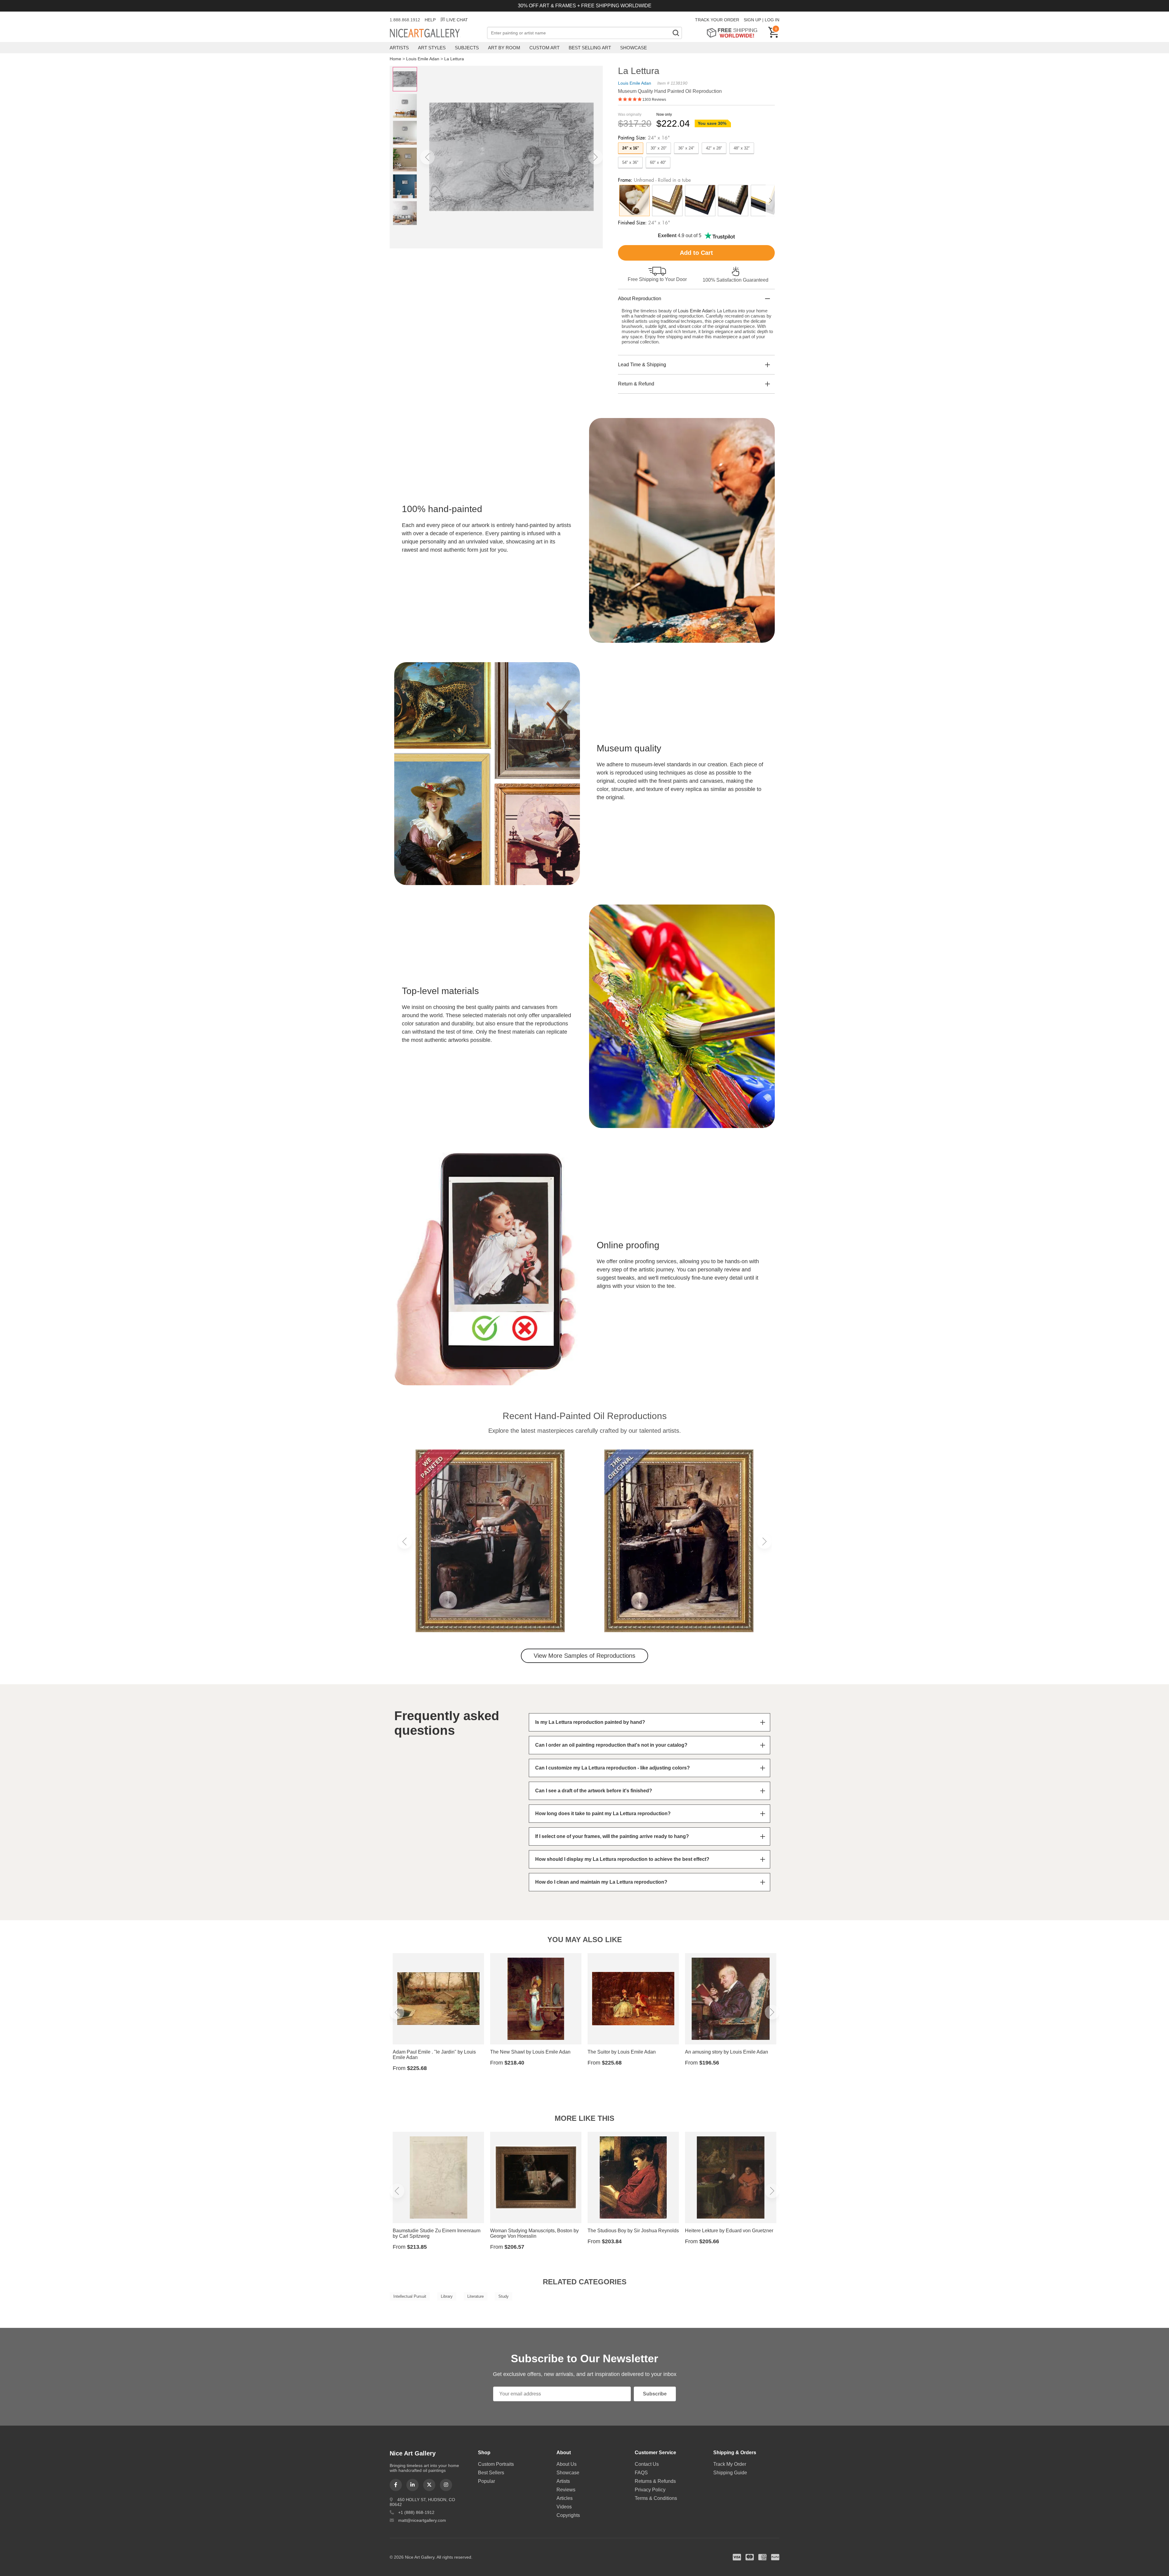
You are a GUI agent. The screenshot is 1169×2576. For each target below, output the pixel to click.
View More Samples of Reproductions (584, 1656)
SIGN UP (752, 20)
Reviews (566, 2490)
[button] (427, 157)
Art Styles (432, 48)
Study (504, 2296)
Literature (476, 2296)
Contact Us (647, 2464)
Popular (486, 2481)
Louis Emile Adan (423, 59)
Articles (565, 2498)
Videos (564, 2507)
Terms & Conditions (656, 2498)
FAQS (641, 2473)
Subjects (467, 48)
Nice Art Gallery (435, 33)
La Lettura (454, 59)
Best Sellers (491, 2473)
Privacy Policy (650, 2490)
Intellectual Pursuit (410, 2296)
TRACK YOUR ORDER (717, 20)
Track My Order (730, 2464)
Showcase (634, 48)
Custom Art (544, 48)
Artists (399, 48)
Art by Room (504, 48)
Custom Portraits (496, 2464)
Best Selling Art (590, 48)
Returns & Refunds (655, 2481)
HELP (430, 20)
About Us (567, 2464)
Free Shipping (734, 33)
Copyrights (568, 2515)
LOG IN (772, 20)
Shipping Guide (730, 2473)
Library (447, 2296)
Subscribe (655, 2394)
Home (395, 59)
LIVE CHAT (457, 20)
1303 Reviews (654, 100)
